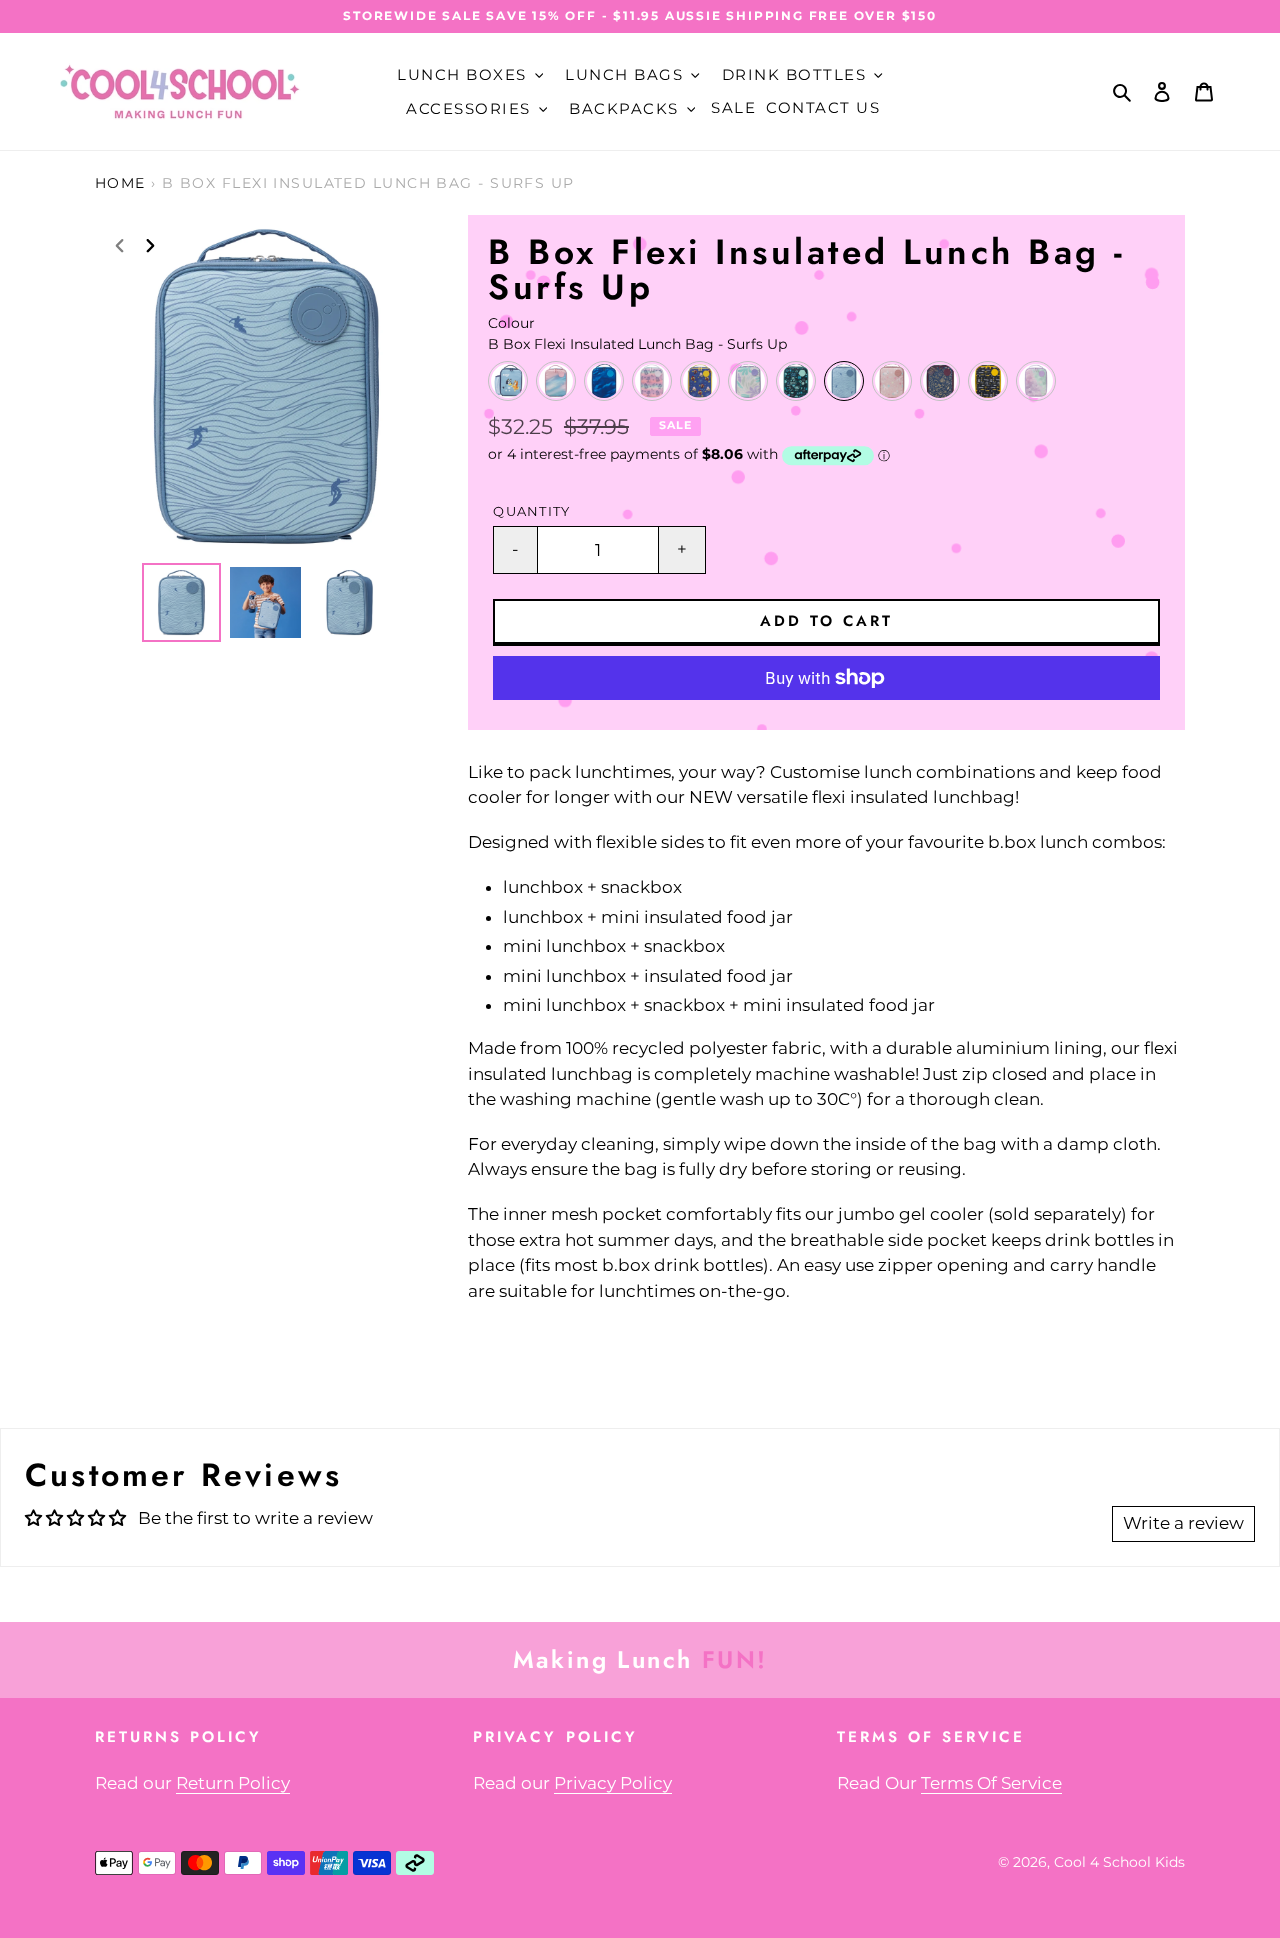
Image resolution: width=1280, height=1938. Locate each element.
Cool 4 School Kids (1119, 1862)
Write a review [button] (1183, 1523)
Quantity (531, 511)
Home (120, 183)
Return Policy (233, 1783)
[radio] (508, 381)
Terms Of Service (991, 1783)
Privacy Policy (613, 1783)
